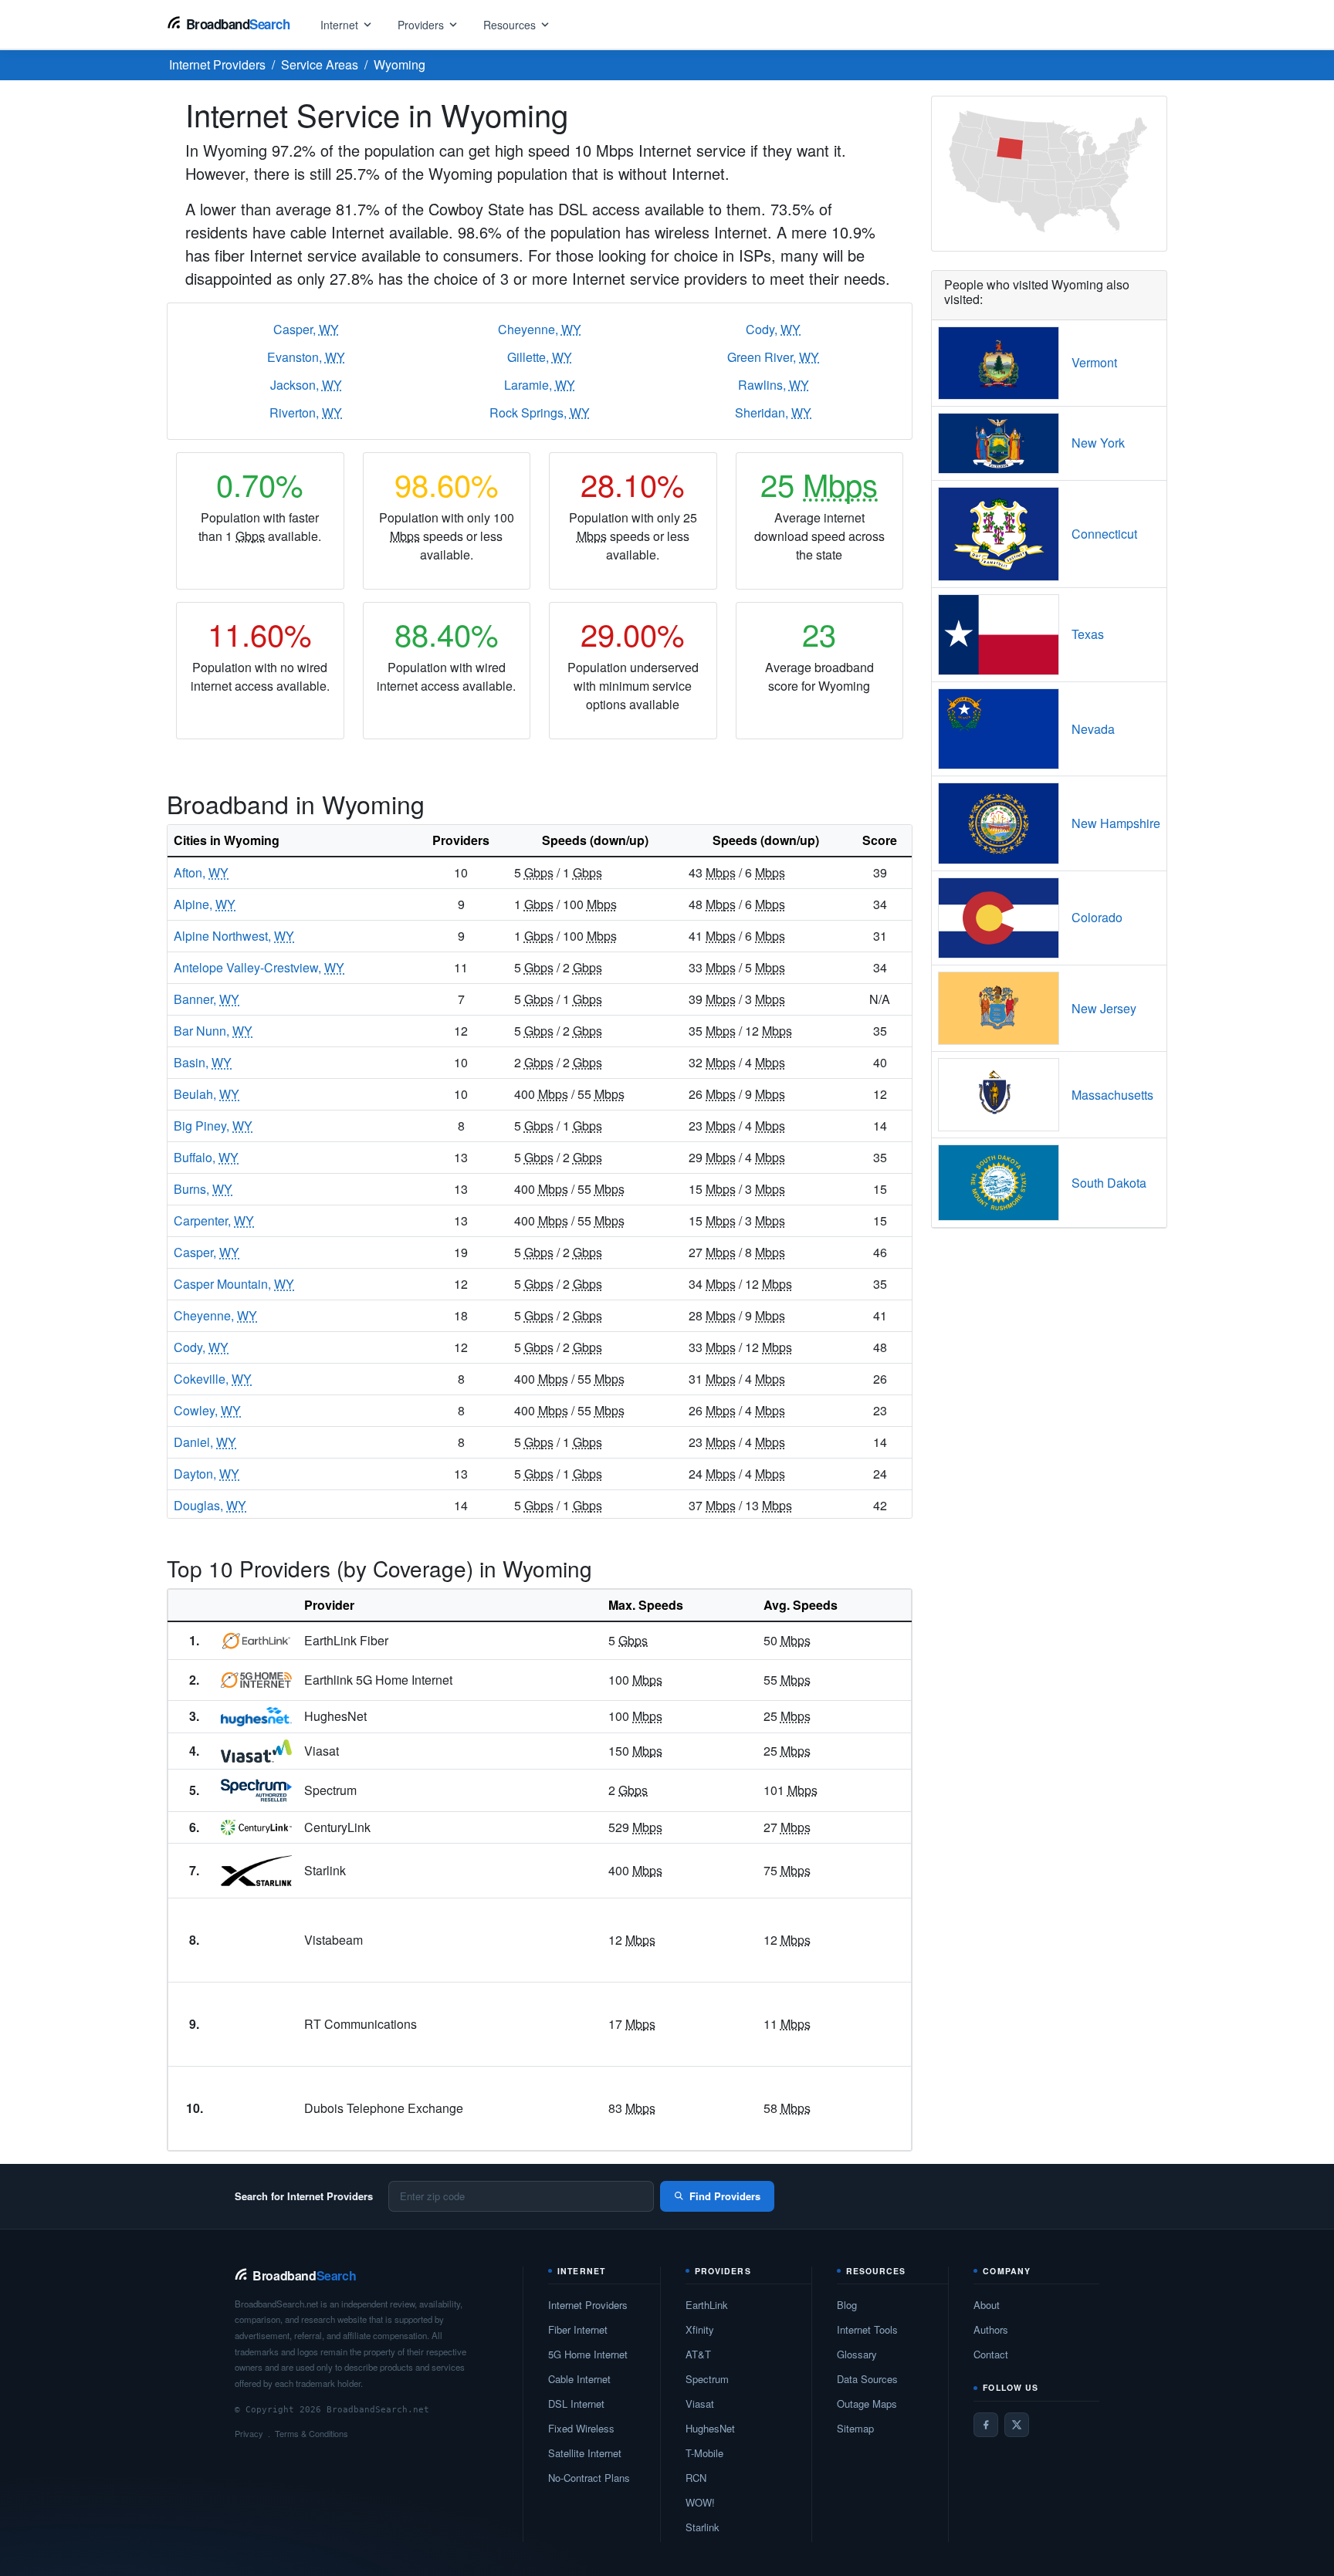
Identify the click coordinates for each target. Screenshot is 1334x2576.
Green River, (773, 357)
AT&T (698, 2354)
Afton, (201, 872)
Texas (1088, 634)
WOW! (700, 2502)
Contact (991, 2354)
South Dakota (1109, 1183)
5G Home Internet (588, 2354)
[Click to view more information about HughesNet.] (256, 1717)
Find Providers (725, 2196)
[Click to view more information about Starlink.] (256, 1870)
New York (1098, 443)
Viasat (700, 2404)
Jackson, (306, 385)
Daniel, (205, 1442)
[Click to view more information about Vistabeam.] (256, 1940)
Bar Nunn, (213, 1031)
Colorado (1097, 917)
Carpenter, (214, 1220)
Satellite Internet (585, 2453)
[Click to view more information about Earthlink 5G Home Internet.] (256, 1680)
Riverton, (306, 412)
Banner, (207, 999)
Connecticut (1104, 534)
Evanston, (306, 357)
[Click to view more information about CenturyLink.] (256, 1827)
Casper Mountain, (234, 1284)
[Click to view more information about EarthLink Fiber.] (256, 1641)
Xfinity (700, 2329)
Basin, (203, 1062)
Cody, (773, 329)
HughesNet (710, 2428)
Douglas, (210, 1505)
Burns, (203, 1189)
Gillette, (540, 357)
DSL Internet (576, 2404)
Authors (991, 2329)
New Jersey (1104, 1008)
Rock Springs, (540, 412)
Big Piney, (213, 1126)
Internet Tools (867, 2329)
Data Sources (867, 2379)
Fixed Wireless (581, 2428)
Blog (847, 2305)
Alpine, (205, 904)
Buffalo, (206, 1157)
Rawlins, (774, 385)
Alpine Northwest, (234, 936)
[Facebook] (986, 2425)
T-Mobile (704, 2453)
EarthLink (707, 2305)
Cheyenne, (540, 329)
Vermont (1094, 362)
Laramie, (540, 385)
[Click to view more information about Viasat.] (256, 1751)
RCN (696, 2478)
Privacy (249, 2433)
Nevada (1093, 729)
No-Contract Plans (589, 2478)
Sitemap (855, 2428)
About (987, 2305)
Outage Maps (867, 2404)
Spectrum (707, 2379)
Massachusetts (1112, 1095)
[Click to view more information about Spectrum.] (256, 1790)
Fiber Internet (578, 2329)
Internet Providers (588, 2305)
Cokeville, (213, 1379)
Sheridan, (773, 412)
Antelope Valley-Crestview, (259, 967)
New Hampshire (1116, 823)
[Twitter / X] (1017, 2425)
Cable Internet (579, 2379)
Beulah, (207, 1094)
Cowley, (207, 1410)
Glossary (857, 2354)
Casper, (306, 329)
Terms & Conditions (311, 2433)
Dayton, (207, 1474)
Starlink (703, 2527)
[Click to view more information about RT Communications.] (256, 2024)
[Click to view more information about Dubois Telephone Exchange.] (256, 2108)
